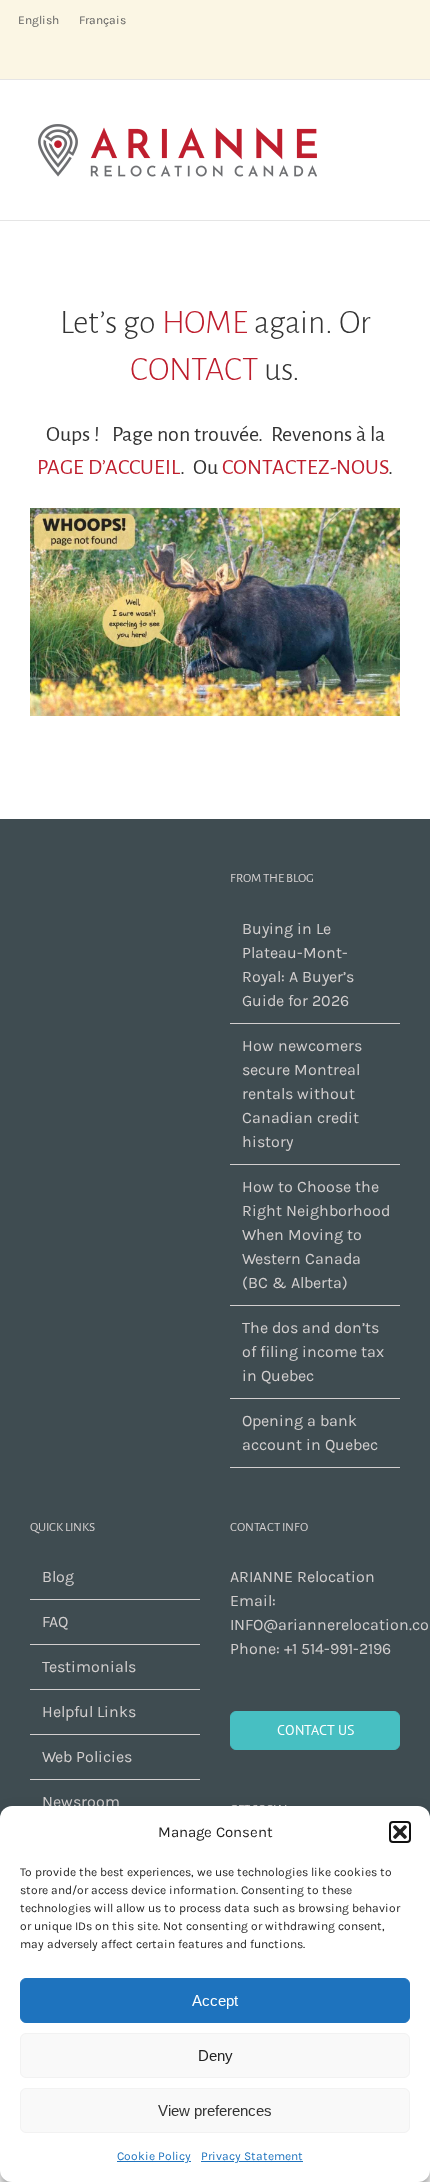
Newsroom (81, 1801)
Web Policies (87, 1756)
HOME (205, 323)
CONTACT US (315, 1730)
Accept (215, 2000)
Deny (215, 2055)
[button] (400, 1832)
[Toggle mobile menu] (392, 110)
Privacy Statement (252, 2156)
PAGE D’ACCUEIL (108, 467)
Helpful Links (89, 1711)
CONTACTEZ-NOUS (305, 467)
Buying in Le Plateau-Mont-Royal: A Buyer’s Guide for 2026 (298, 964)
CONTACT (194, 370)
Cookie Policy (154, 2156)
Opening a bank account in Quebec (310, 1432)
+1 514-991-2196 (337, 1648)
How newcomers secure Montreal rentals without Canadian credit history (302, 1093)
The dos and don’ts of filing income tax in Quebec (313, 1351)
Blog (58, 1576)
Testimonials (89, 1666)
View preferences (215, 2110)
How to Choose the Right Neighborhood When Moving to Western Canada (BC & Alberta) (316, 1234)
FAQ (55, 1621)
